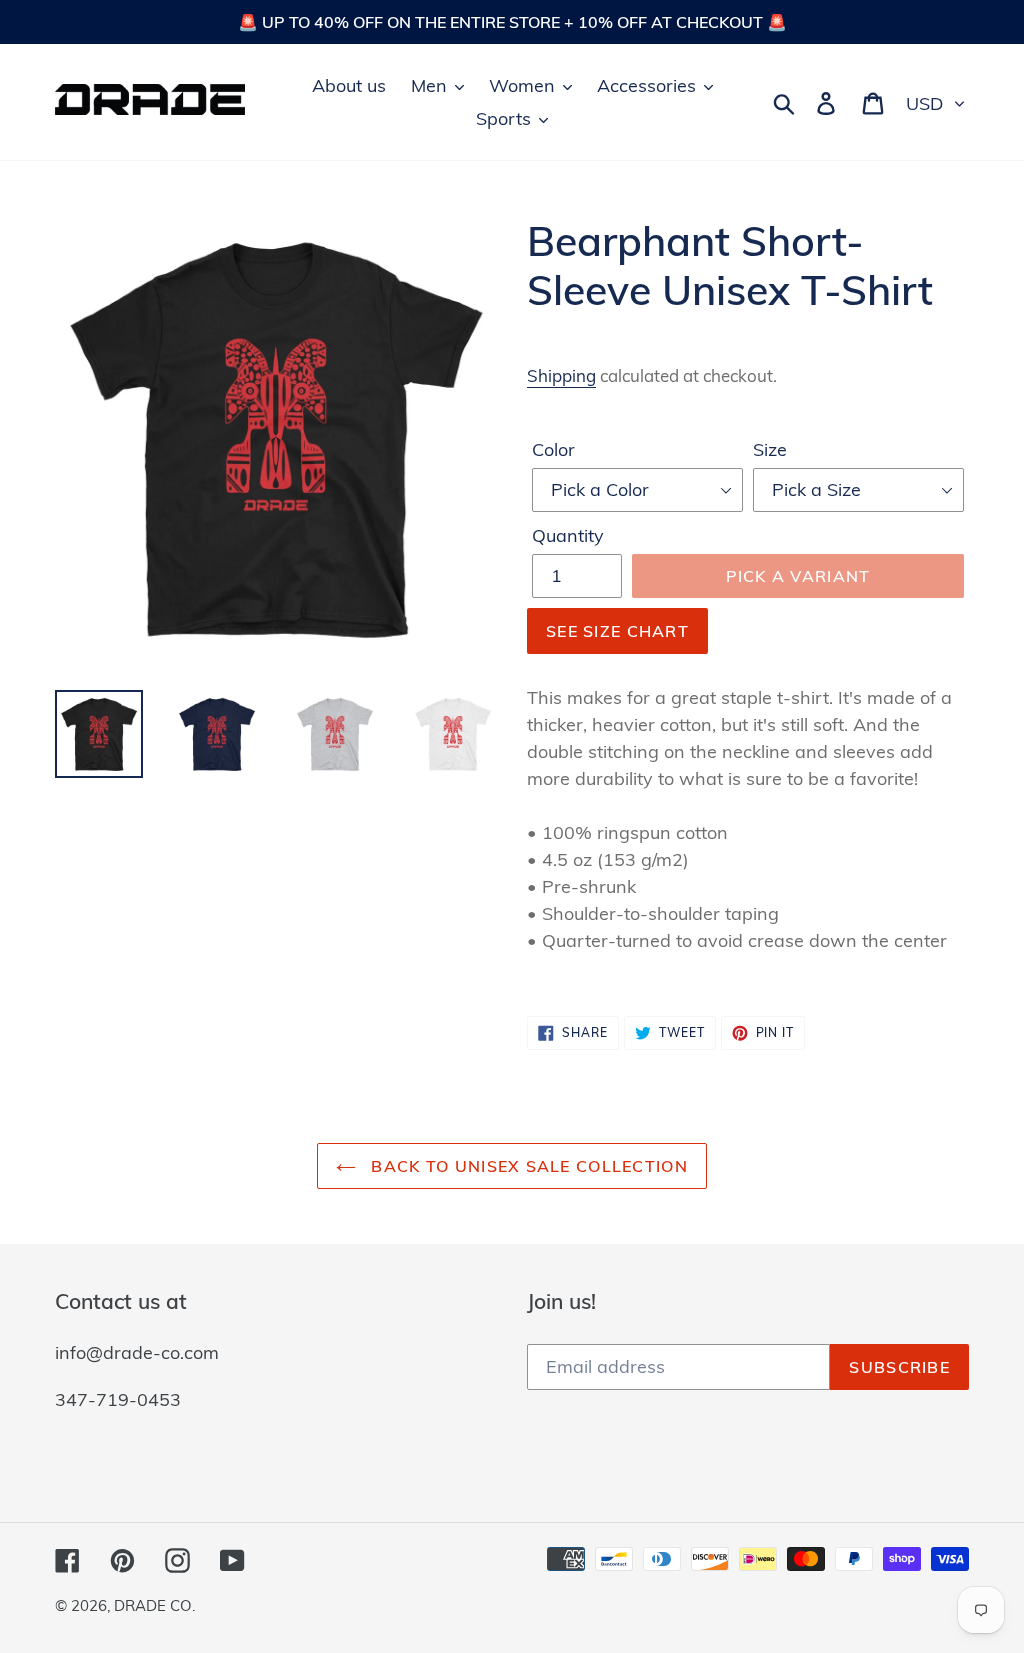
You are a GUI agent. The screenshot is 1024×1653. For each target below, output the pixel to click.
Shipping (561, 375)
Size (770, 449)
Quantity (568, 535)
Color (553, 449)
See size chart (617, 631)
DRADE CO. (154, 1605)
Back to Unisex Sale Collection (527, 1166)
